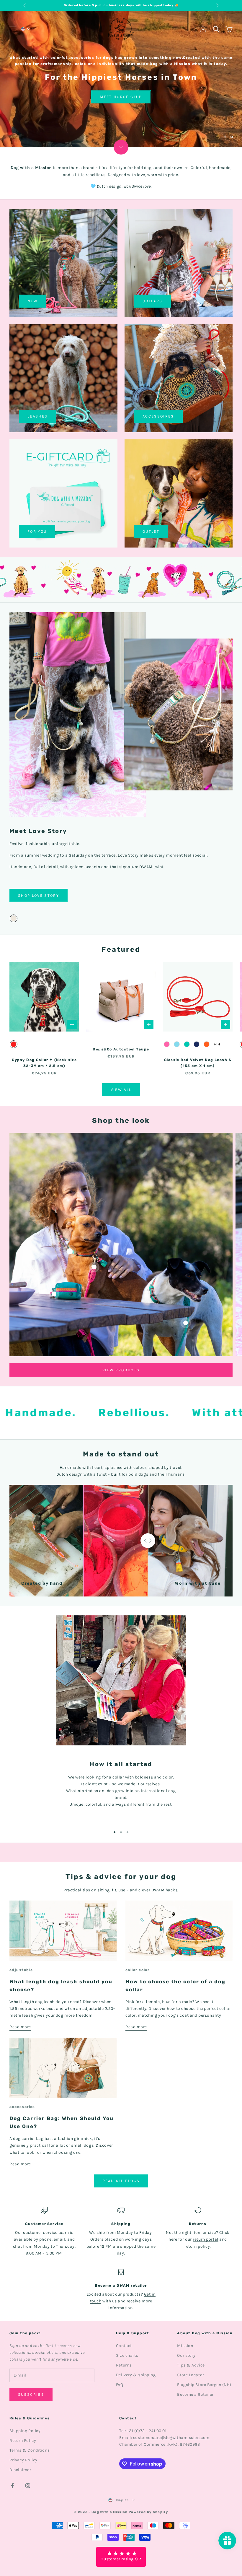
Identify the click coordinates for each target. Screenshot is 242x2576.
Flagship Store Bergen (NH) (204, 2385)
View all (121, 1090)
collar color (137, 1970)
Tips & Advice (191, 2365)
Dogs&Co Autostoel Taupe (121, 1049)
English (123, 2500)
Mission (185, 2345)
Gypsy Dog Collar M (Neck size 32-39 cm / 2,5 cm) (44, 1063)
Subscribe (31, 2394)
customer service (40, 2233)
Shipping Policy (25, 2430)
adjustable (21, 1970)
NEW (33, 301)
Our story (186, 2355)
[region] (121, 79)
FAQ (120, 2385)
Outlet (151, 531)
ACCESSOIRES (158, 416)
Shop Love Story (39, 79)
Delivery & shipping (136, 2375)
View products (121, 1370)
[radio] (14, 918)
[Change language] (25, 29)
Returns (124, 2365)
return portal (205, 2239)
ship (101, 2233)
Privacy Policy (23, 2460)
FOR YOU (37, 531)
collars (152, 301)
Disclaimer (20, 2469)
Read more (20, 2027)
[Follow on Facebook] (12, 2485)
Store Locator (191, 2375)
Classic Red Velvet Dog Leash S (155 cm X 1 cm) (198, 1063)
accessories (22, 2106)
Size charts (127, 2355)
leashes (37, 416)
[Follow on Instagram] (28, 2485)
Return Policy (23, 2440)
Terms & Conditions (30, 2450)
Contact (124, 2345)
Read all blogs (121, 2181)
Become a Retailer (195, 2394)
